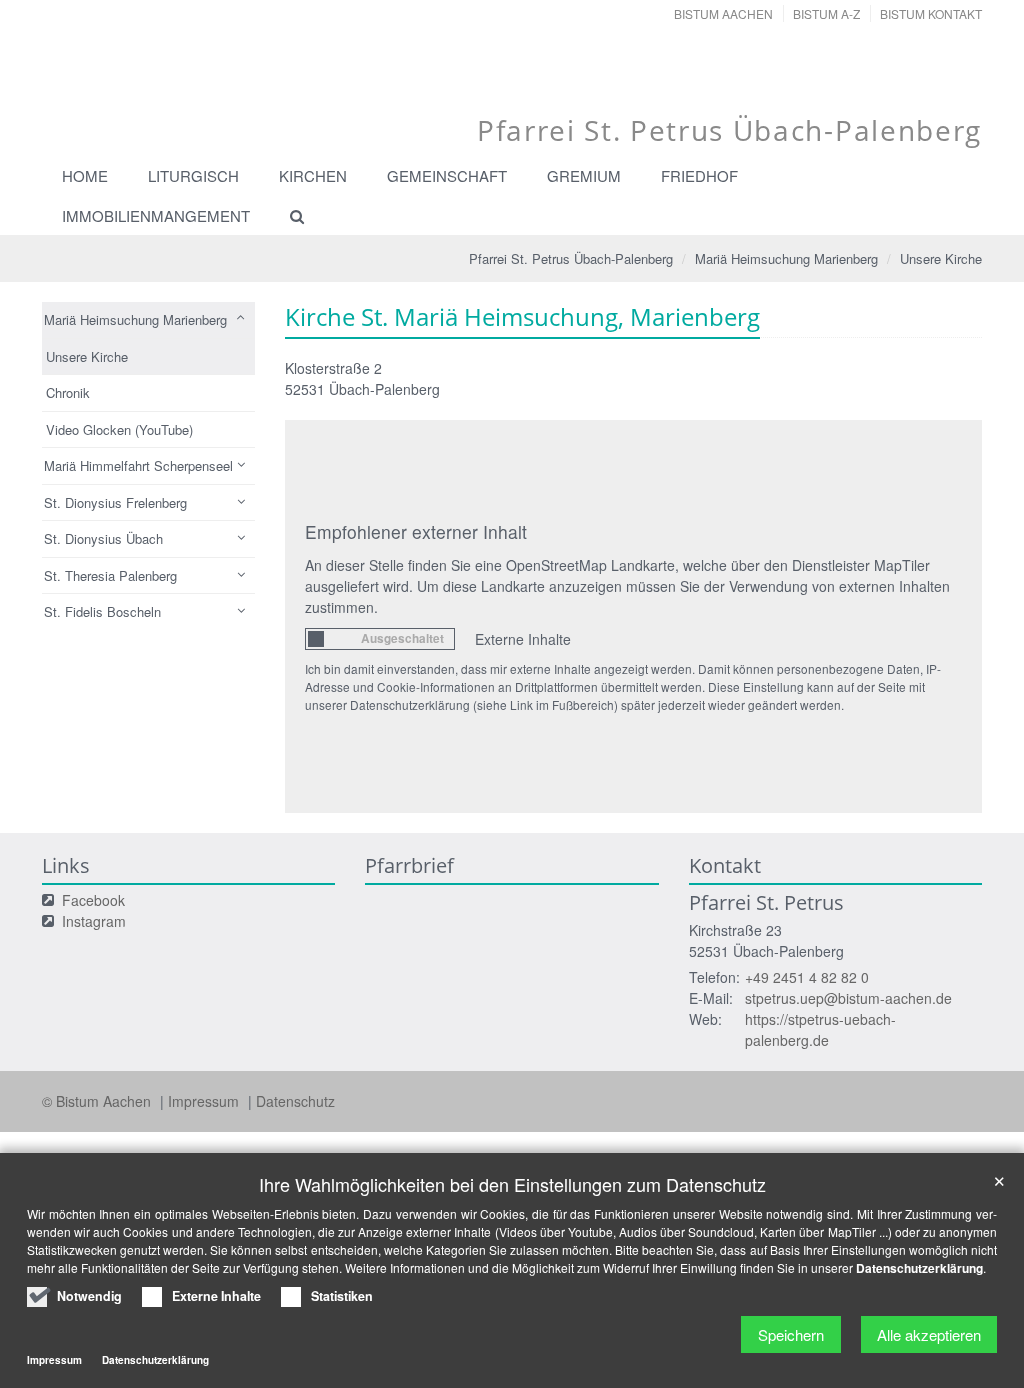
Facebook (93, 900)
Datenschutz (295, 1101)
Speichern (791, 1334)
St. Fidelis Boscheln (102, 611)
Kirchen (313, 175)
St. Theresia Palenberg (110, 575)
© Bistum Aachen (98, 1101)
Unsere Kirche (941, 258)
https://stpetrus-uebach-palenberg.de (820, 1029)
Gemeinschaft (447, 175)
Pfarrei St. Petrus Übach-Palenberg (571, 258)
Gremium (584, 175)
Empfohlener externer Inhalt (416, 531)
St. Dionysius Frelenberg (115, 502)
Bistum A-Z (826, 13)
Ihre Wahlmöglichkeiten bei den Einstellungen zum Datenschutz (512, 1184)
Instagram (94, 921)
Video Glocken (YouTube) (119, 429)
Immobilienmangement (156, 215)
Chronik (68, 392)
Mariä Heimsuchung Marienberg (786, 258)
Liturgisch (193, 175)
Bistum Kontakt (931, 13)
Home (85, 175)
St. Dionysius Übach (103, 538)
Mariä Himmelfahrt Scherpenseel (138, 465)
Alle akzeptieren (929, 1334)
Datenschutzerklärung (919, 1268)
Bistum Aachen (723, 13)
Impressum (205, 1101)
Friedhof (699, 175)
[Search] (288, 216)
